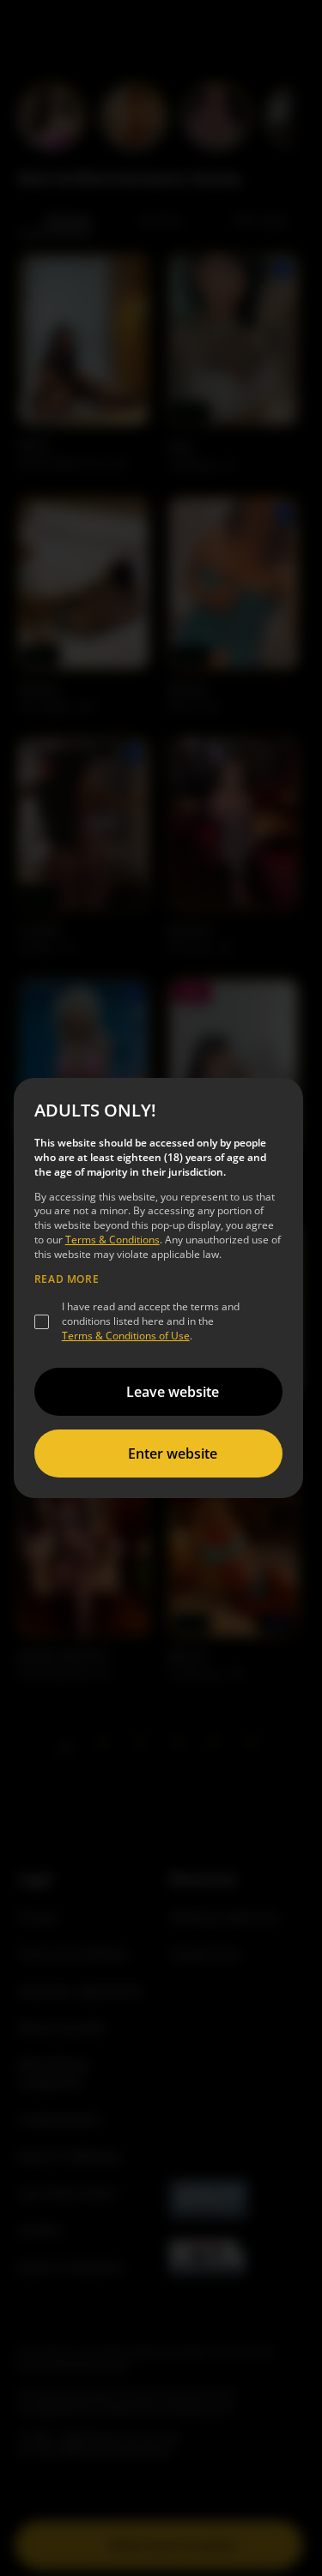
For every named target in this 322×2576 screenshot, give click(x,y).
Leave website (173, 1392)
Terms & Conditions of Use (126, 1336)
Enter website (173, 1454)
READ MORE (67, 1279)
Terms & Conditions (112, 1240)
